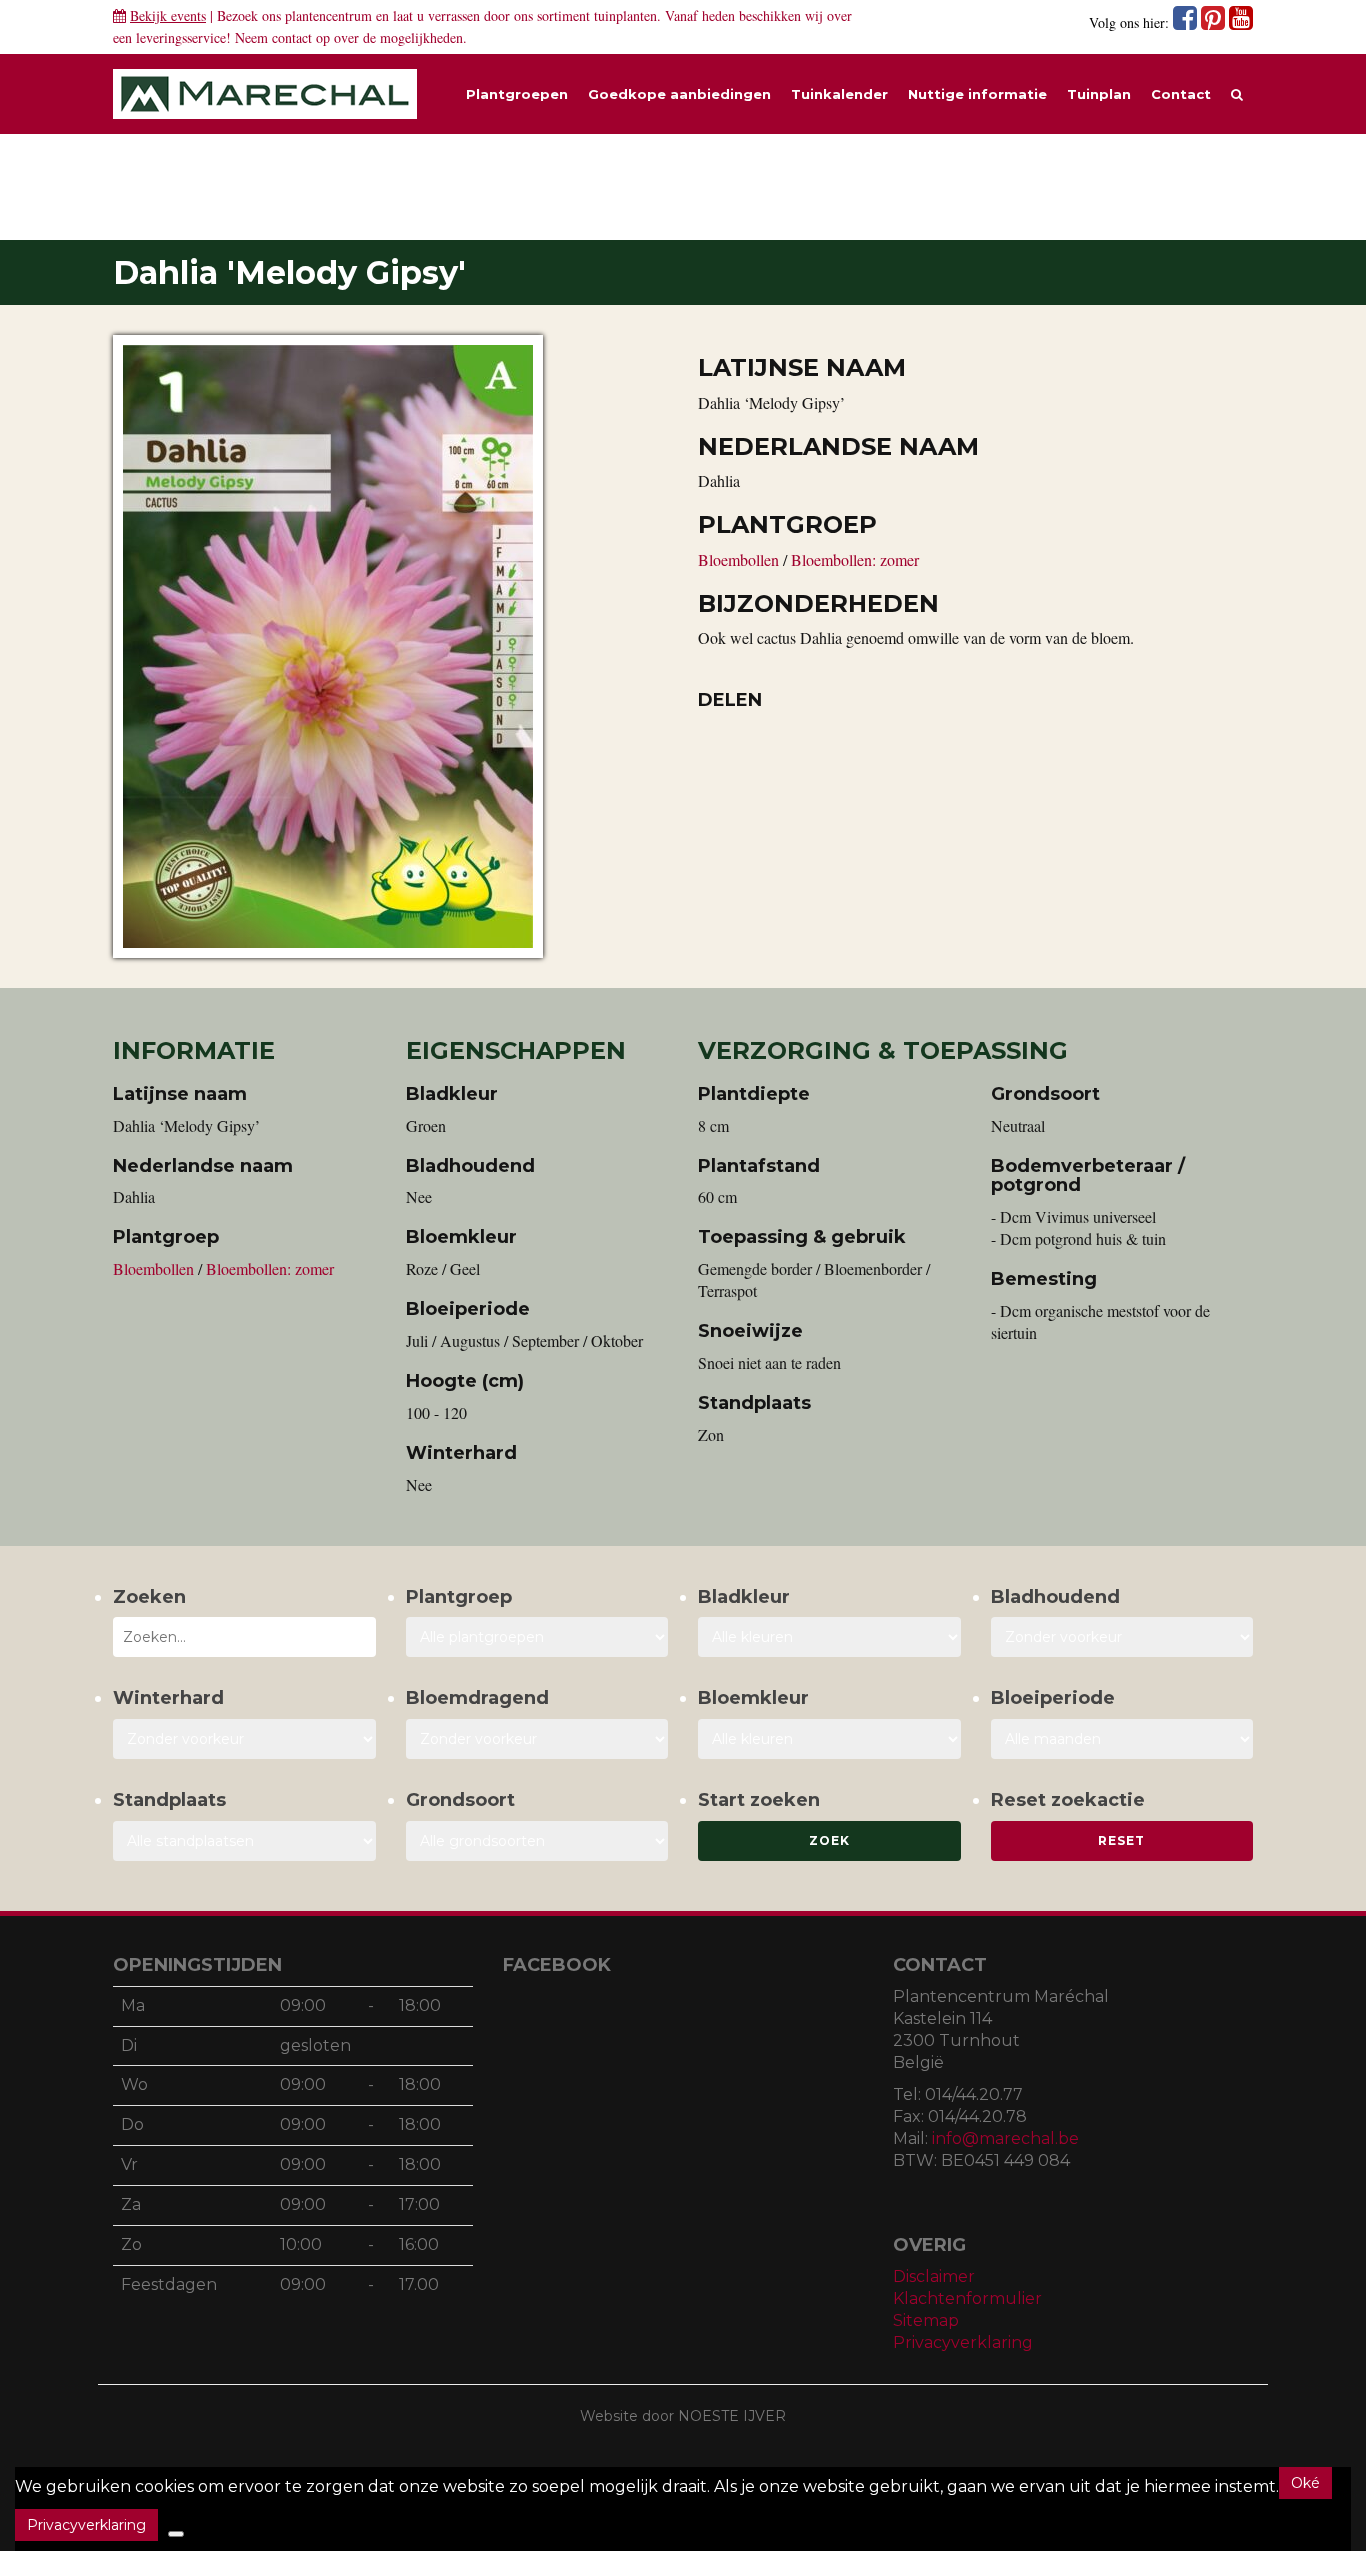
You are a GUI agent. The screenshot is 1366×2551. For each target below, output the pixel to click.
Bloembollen (740, 559)
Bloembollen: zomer (855, 559)
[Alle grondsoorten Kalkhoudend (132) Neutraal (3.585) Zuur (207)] (537, 1841)
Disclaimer (934, 2276)
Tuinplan (1099, 94)
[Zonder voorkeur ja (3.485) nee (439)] (537, 1739)
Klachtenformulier (967, 2298)
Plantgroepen (517, 94)
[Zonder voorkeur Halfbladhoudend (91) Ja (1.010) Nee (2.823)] (1122, 1637)
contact (292, 37)
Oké (1305, 2483)
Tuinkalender (839, 94)
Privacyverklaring (963, 2342)
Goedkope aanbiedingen (679, 94)
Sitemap (926, 2320)
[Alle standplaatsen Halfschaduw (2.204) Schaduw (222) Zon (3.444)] (244, 1841)
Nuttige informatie (977, 94)
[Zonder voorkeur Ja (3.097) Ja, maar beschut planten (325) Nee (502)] (244, 1739)
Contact (1181, 94)
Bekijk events (168, 15)
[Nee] (176, 2534)
